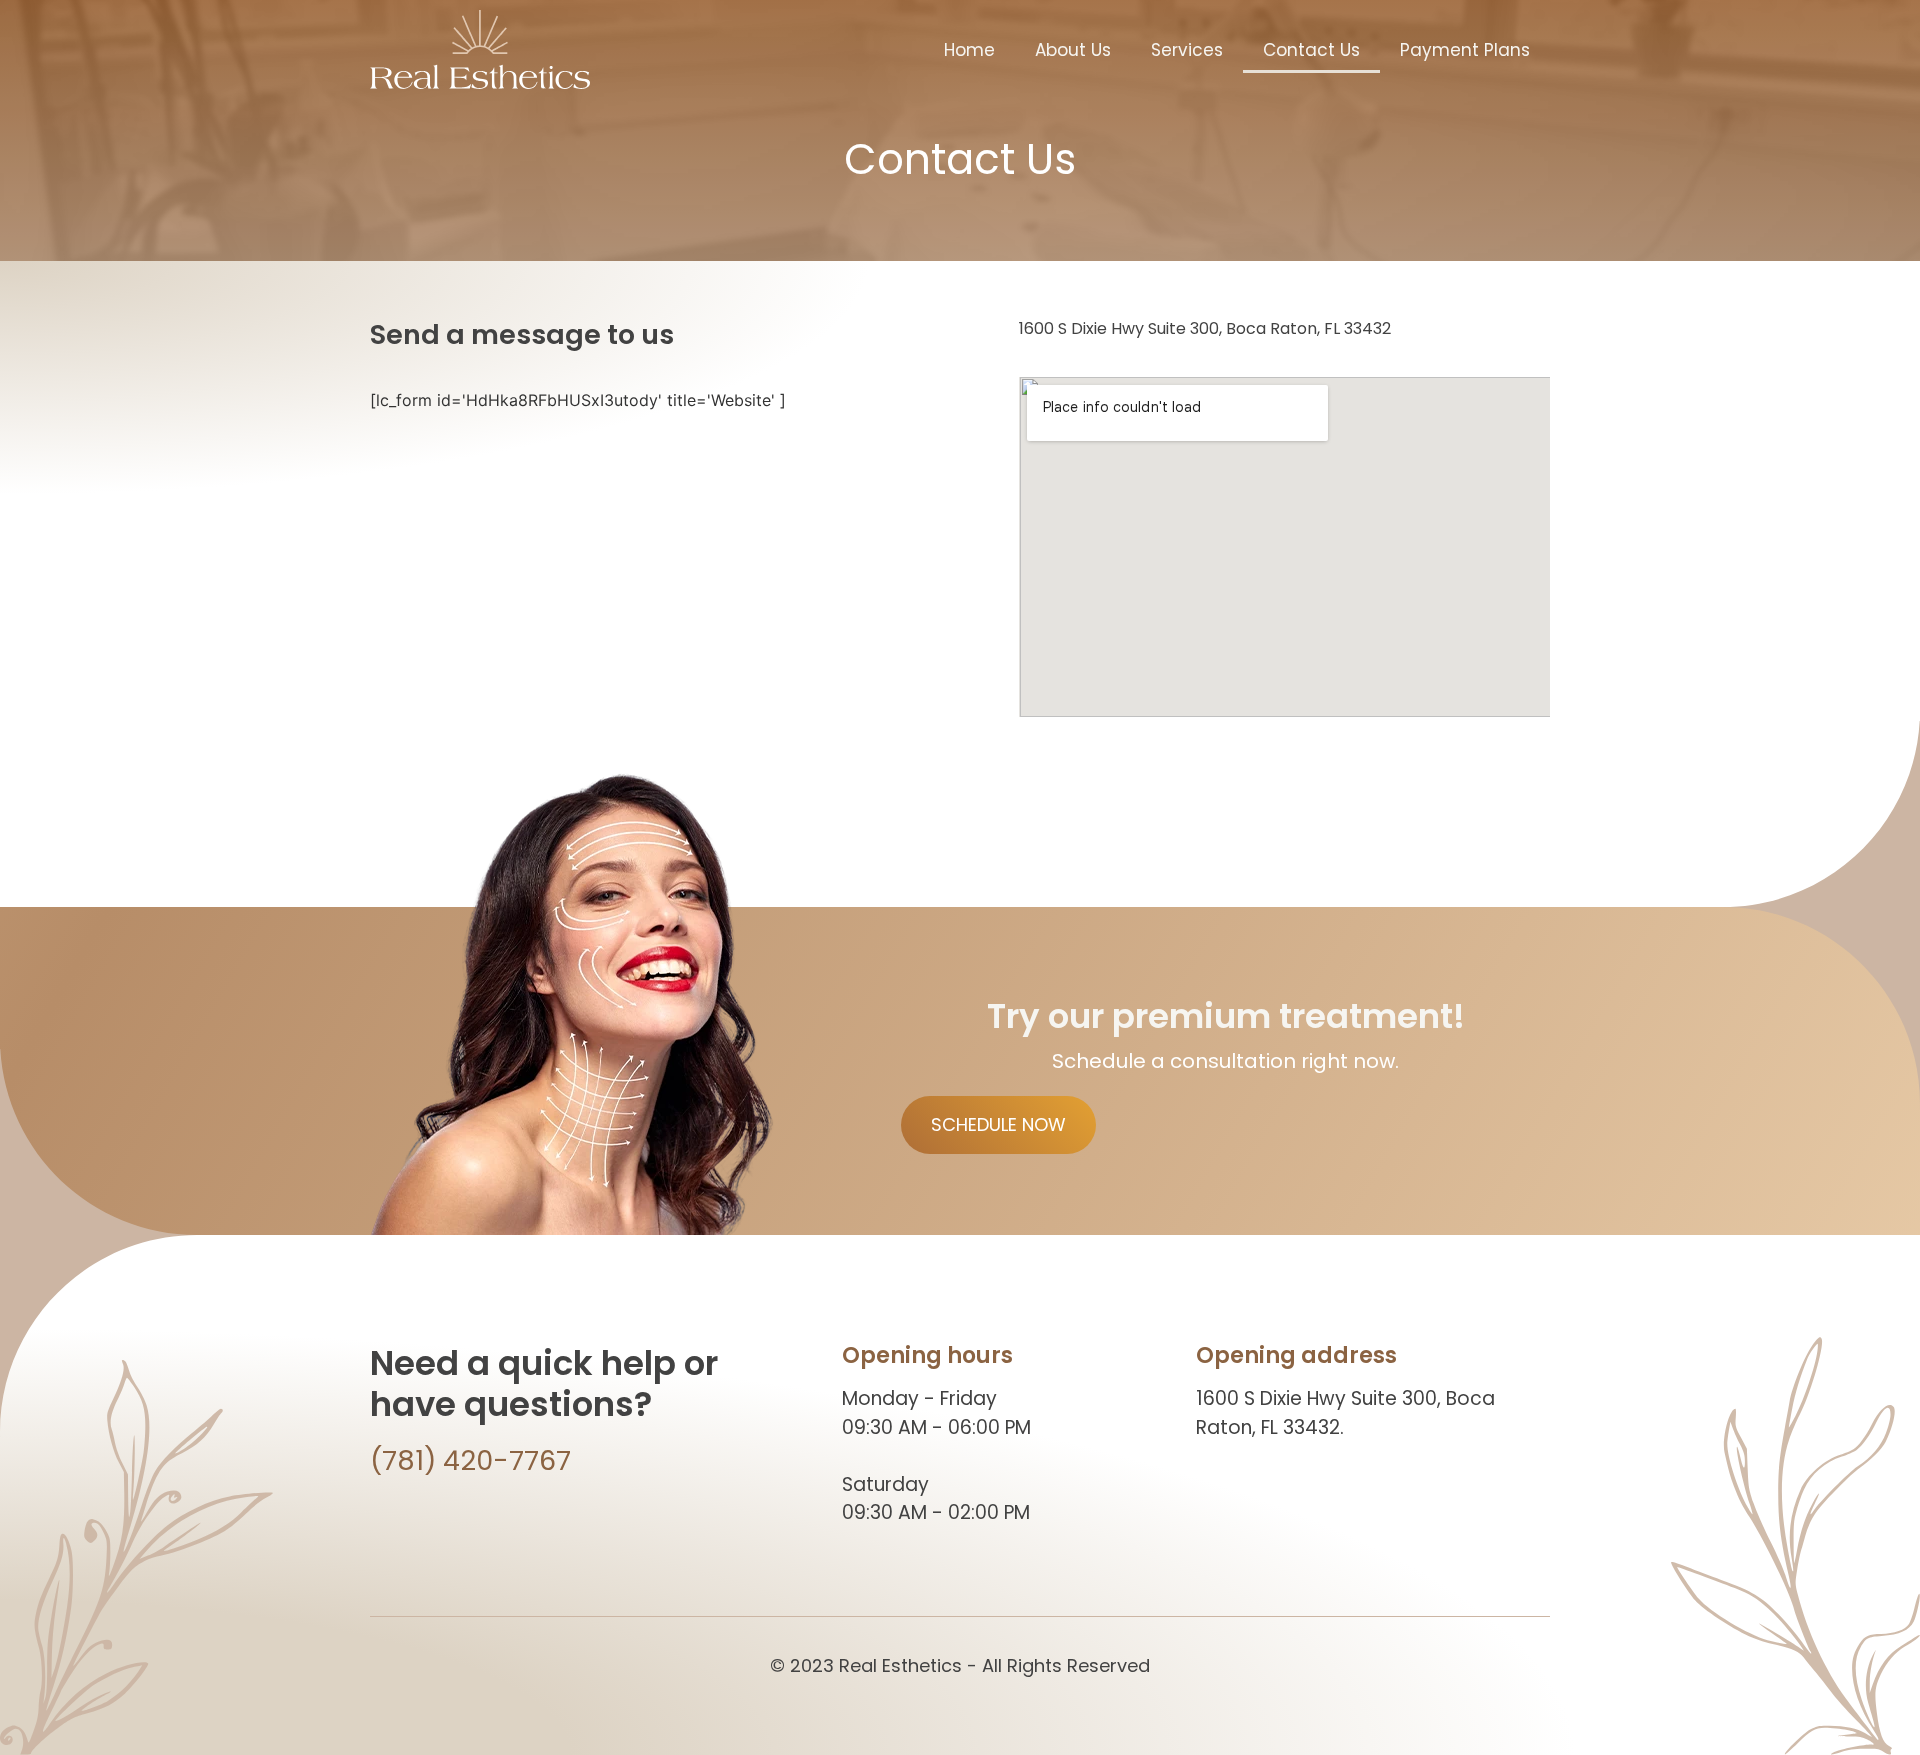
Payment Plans (1465, 50)
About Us (1073, 50)
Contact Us (1311, 50)
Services (1187, 50)
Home (969, 50)
